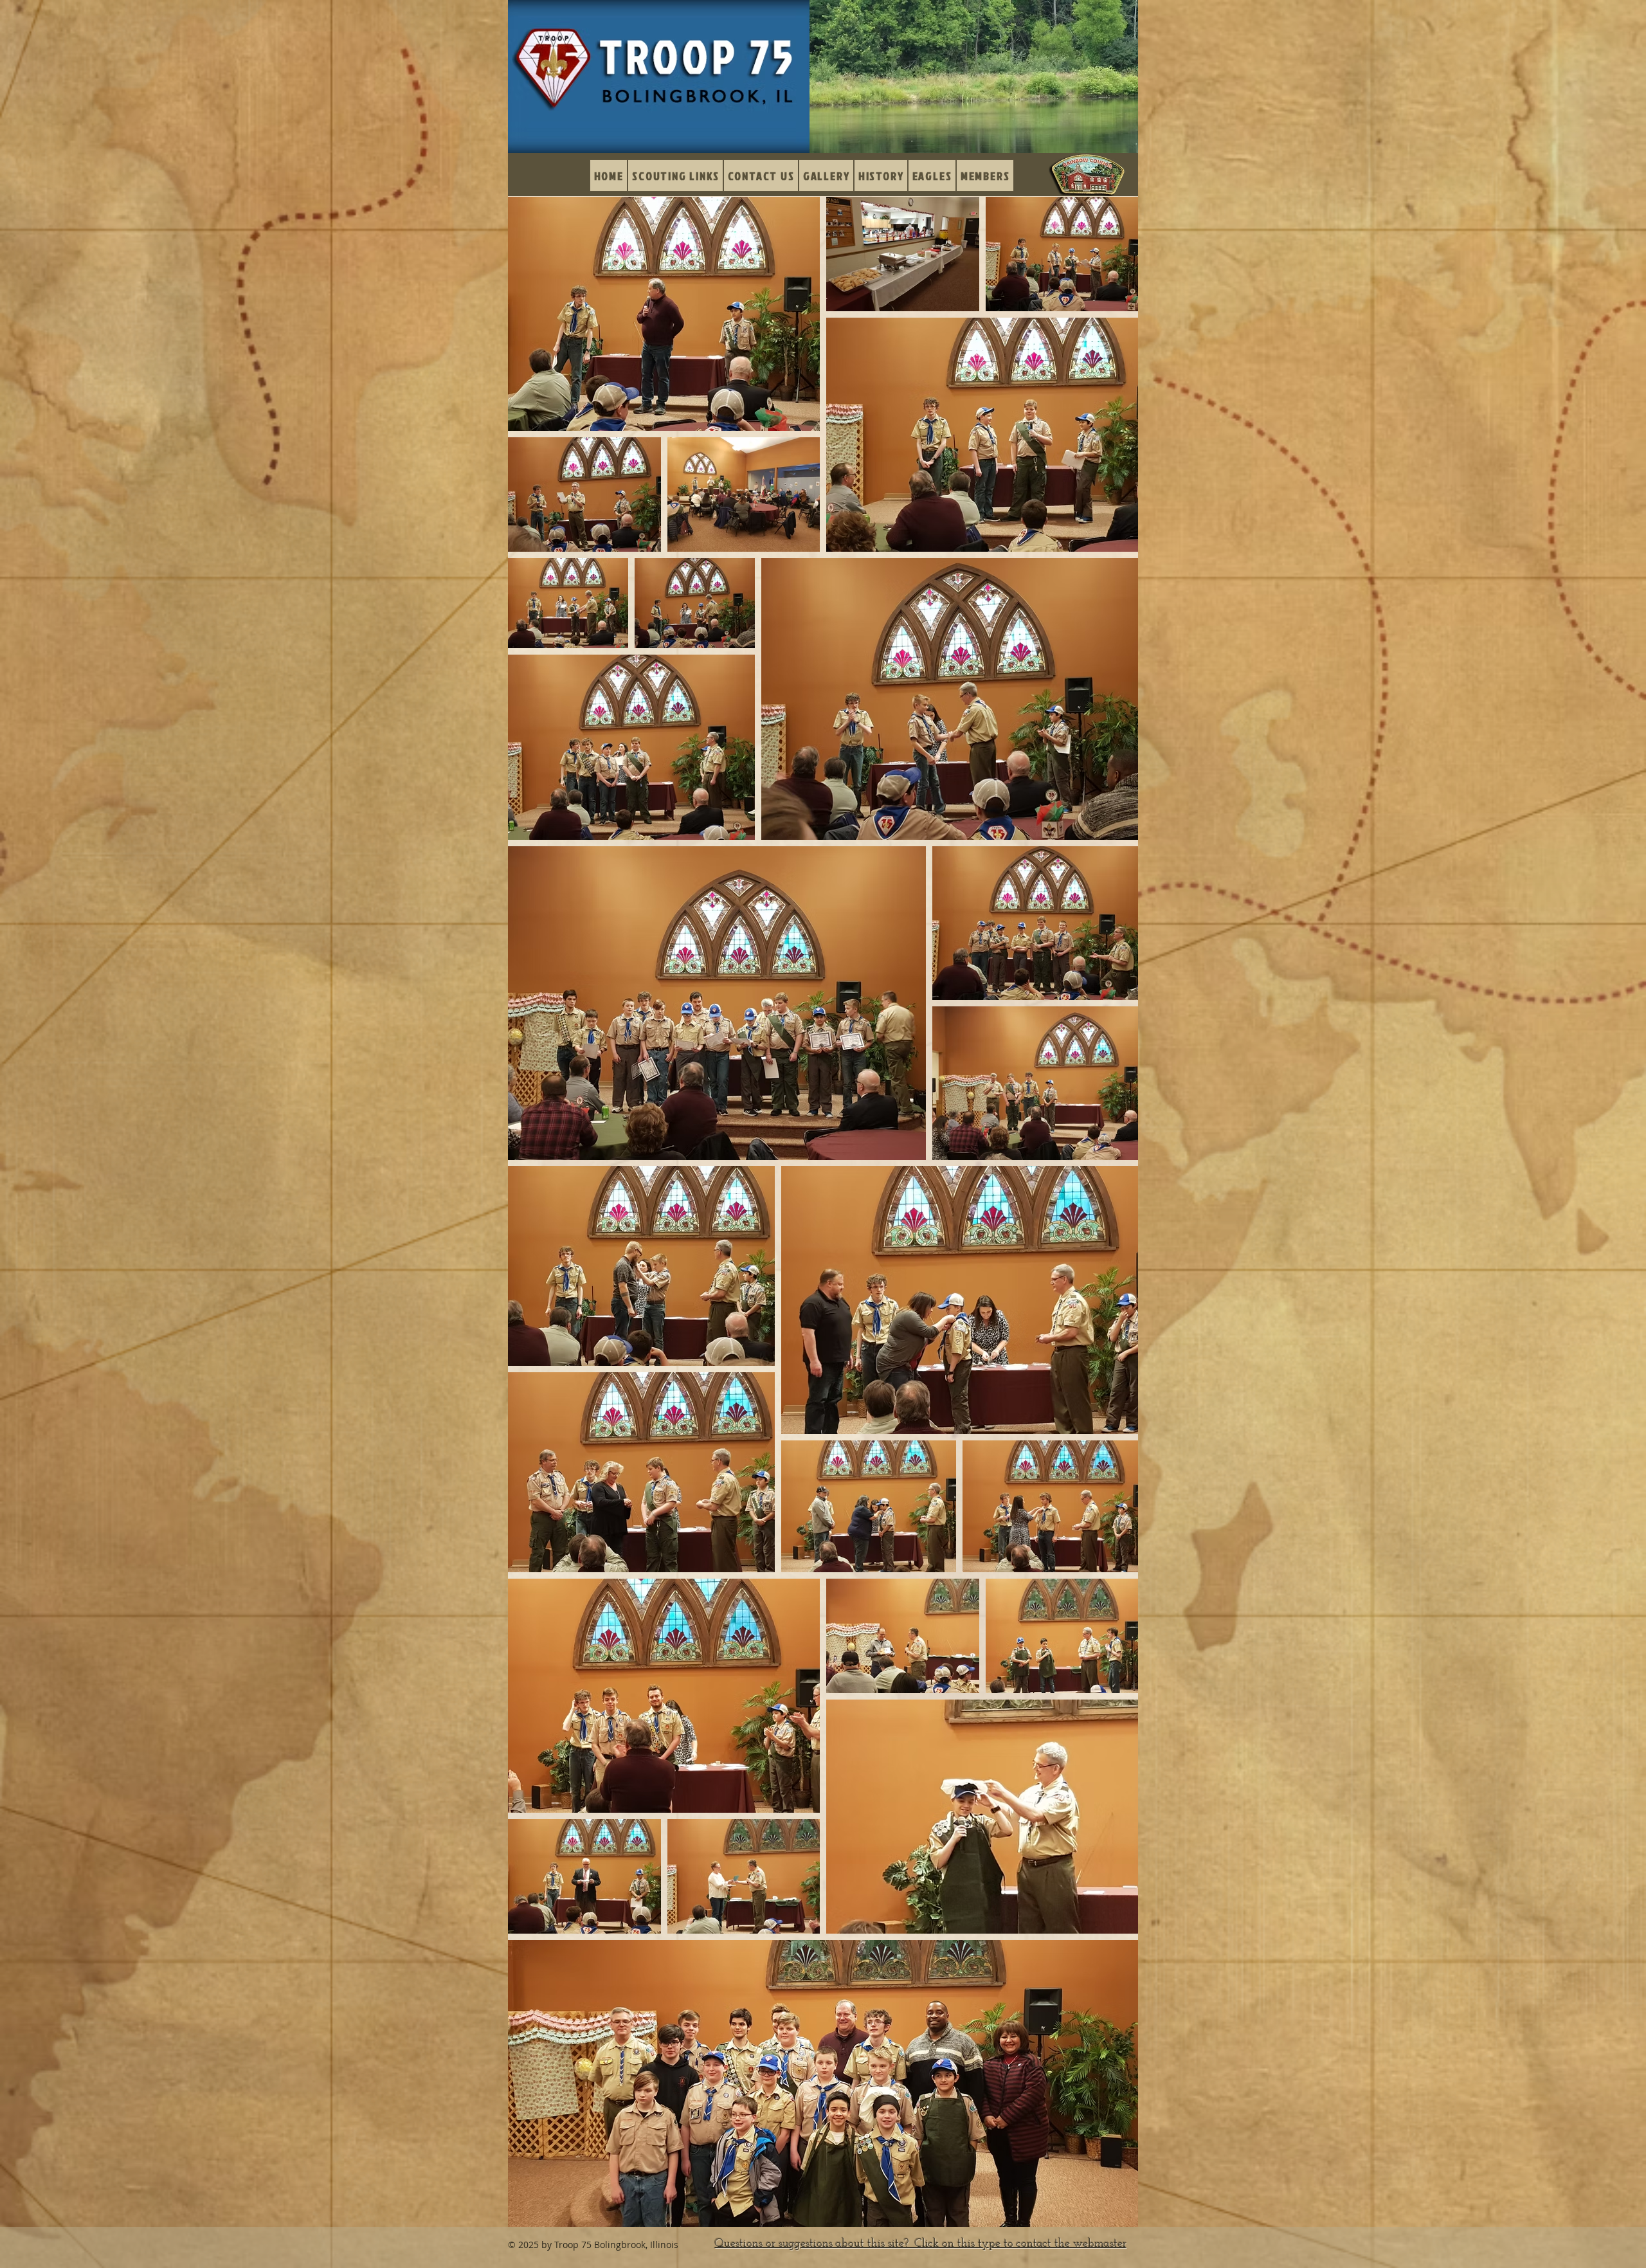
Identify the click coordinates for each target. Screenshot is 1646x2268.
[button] (826, 176)
